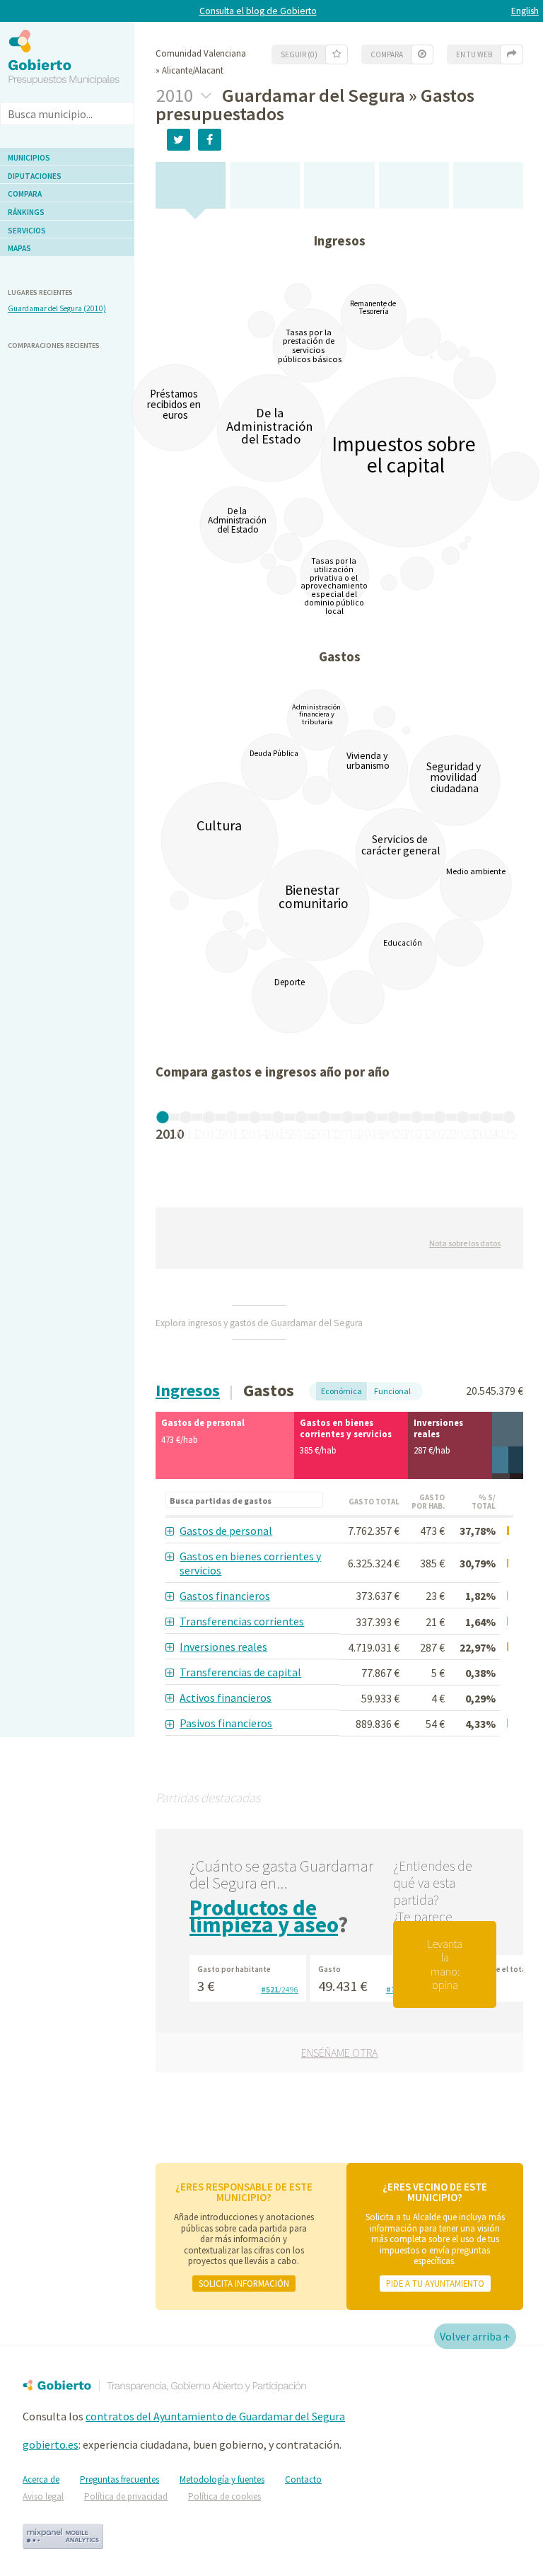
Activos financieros (226, 1698)
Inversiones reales (223, 1647)
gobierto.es (51, 2444)
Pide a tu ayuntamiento (435, 2283)
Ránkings (26, 212)
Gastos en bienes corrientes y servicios (250, 1563)
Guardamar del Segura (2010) (57, 308)
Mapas (19, 248)
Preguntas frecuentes (119, 2479)
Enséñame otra (339, 2053)
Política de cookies (224, 2496)
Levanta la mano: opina (445, 1964)
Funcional (392, 1391)
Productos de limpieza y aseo (264, 1916)
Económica (341, 1391)
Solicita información (244, 2283)
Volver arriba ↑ (475, 2336)
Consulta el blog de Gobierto (258, 11)
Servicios (27, 231)
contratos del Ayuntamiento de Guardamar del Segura (215, 2416)
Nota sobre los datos (465, 1243)
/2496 (280, 1990)
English (525, 11)
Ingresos (188, 1390)
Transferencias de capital (240, 1672)
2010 (176, 95)
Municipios (29, 158)
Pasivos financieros (226, 1723)
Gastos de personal (226, 1531)
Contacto (303, 2479)
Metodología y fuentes (222, 2479)
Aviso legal (43, 2496)
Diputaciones (35, 176)
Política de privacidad (126, 2496)
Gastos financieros (225, 1596)
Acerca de (41, 2479)
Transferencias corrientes (242, 1621)
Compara (25, 194)
